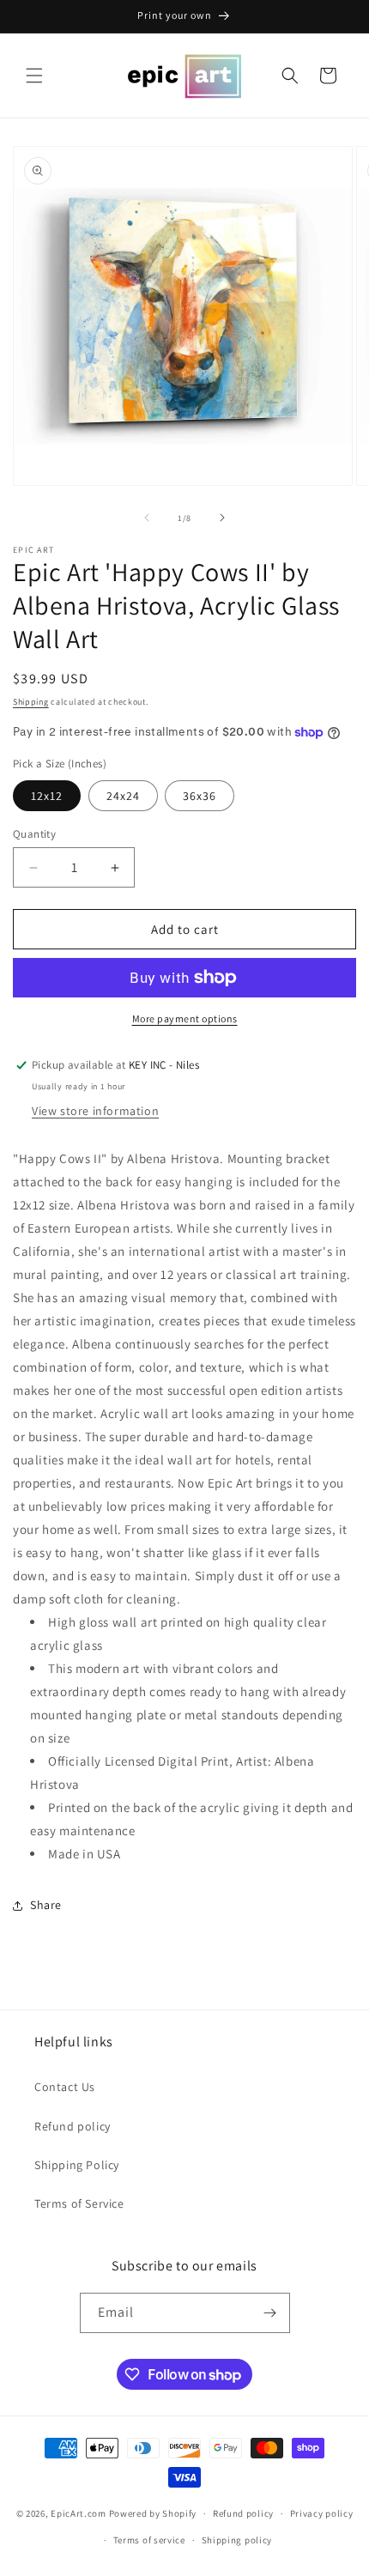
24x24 (123, 796)
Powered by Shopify (153, 2513)
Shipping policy (237, 2540)
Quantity (34, 834)
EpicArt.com (79, 2513)
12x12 (47, 796)
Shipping (31, 702)
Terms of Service (79, 2203)
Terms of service (149, 2540)
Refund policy (73, 2126)
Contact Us (65, 2087)
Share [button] (46, 1905)
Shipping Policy (77, 2165)
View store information (95, 1111)
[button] (34, 76)
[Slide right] (222, 518)
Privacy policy (322, 2513)
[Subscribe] (270, 2313)
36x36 (200, 796)
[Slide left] (147, 518)
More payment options (185, 1018)
